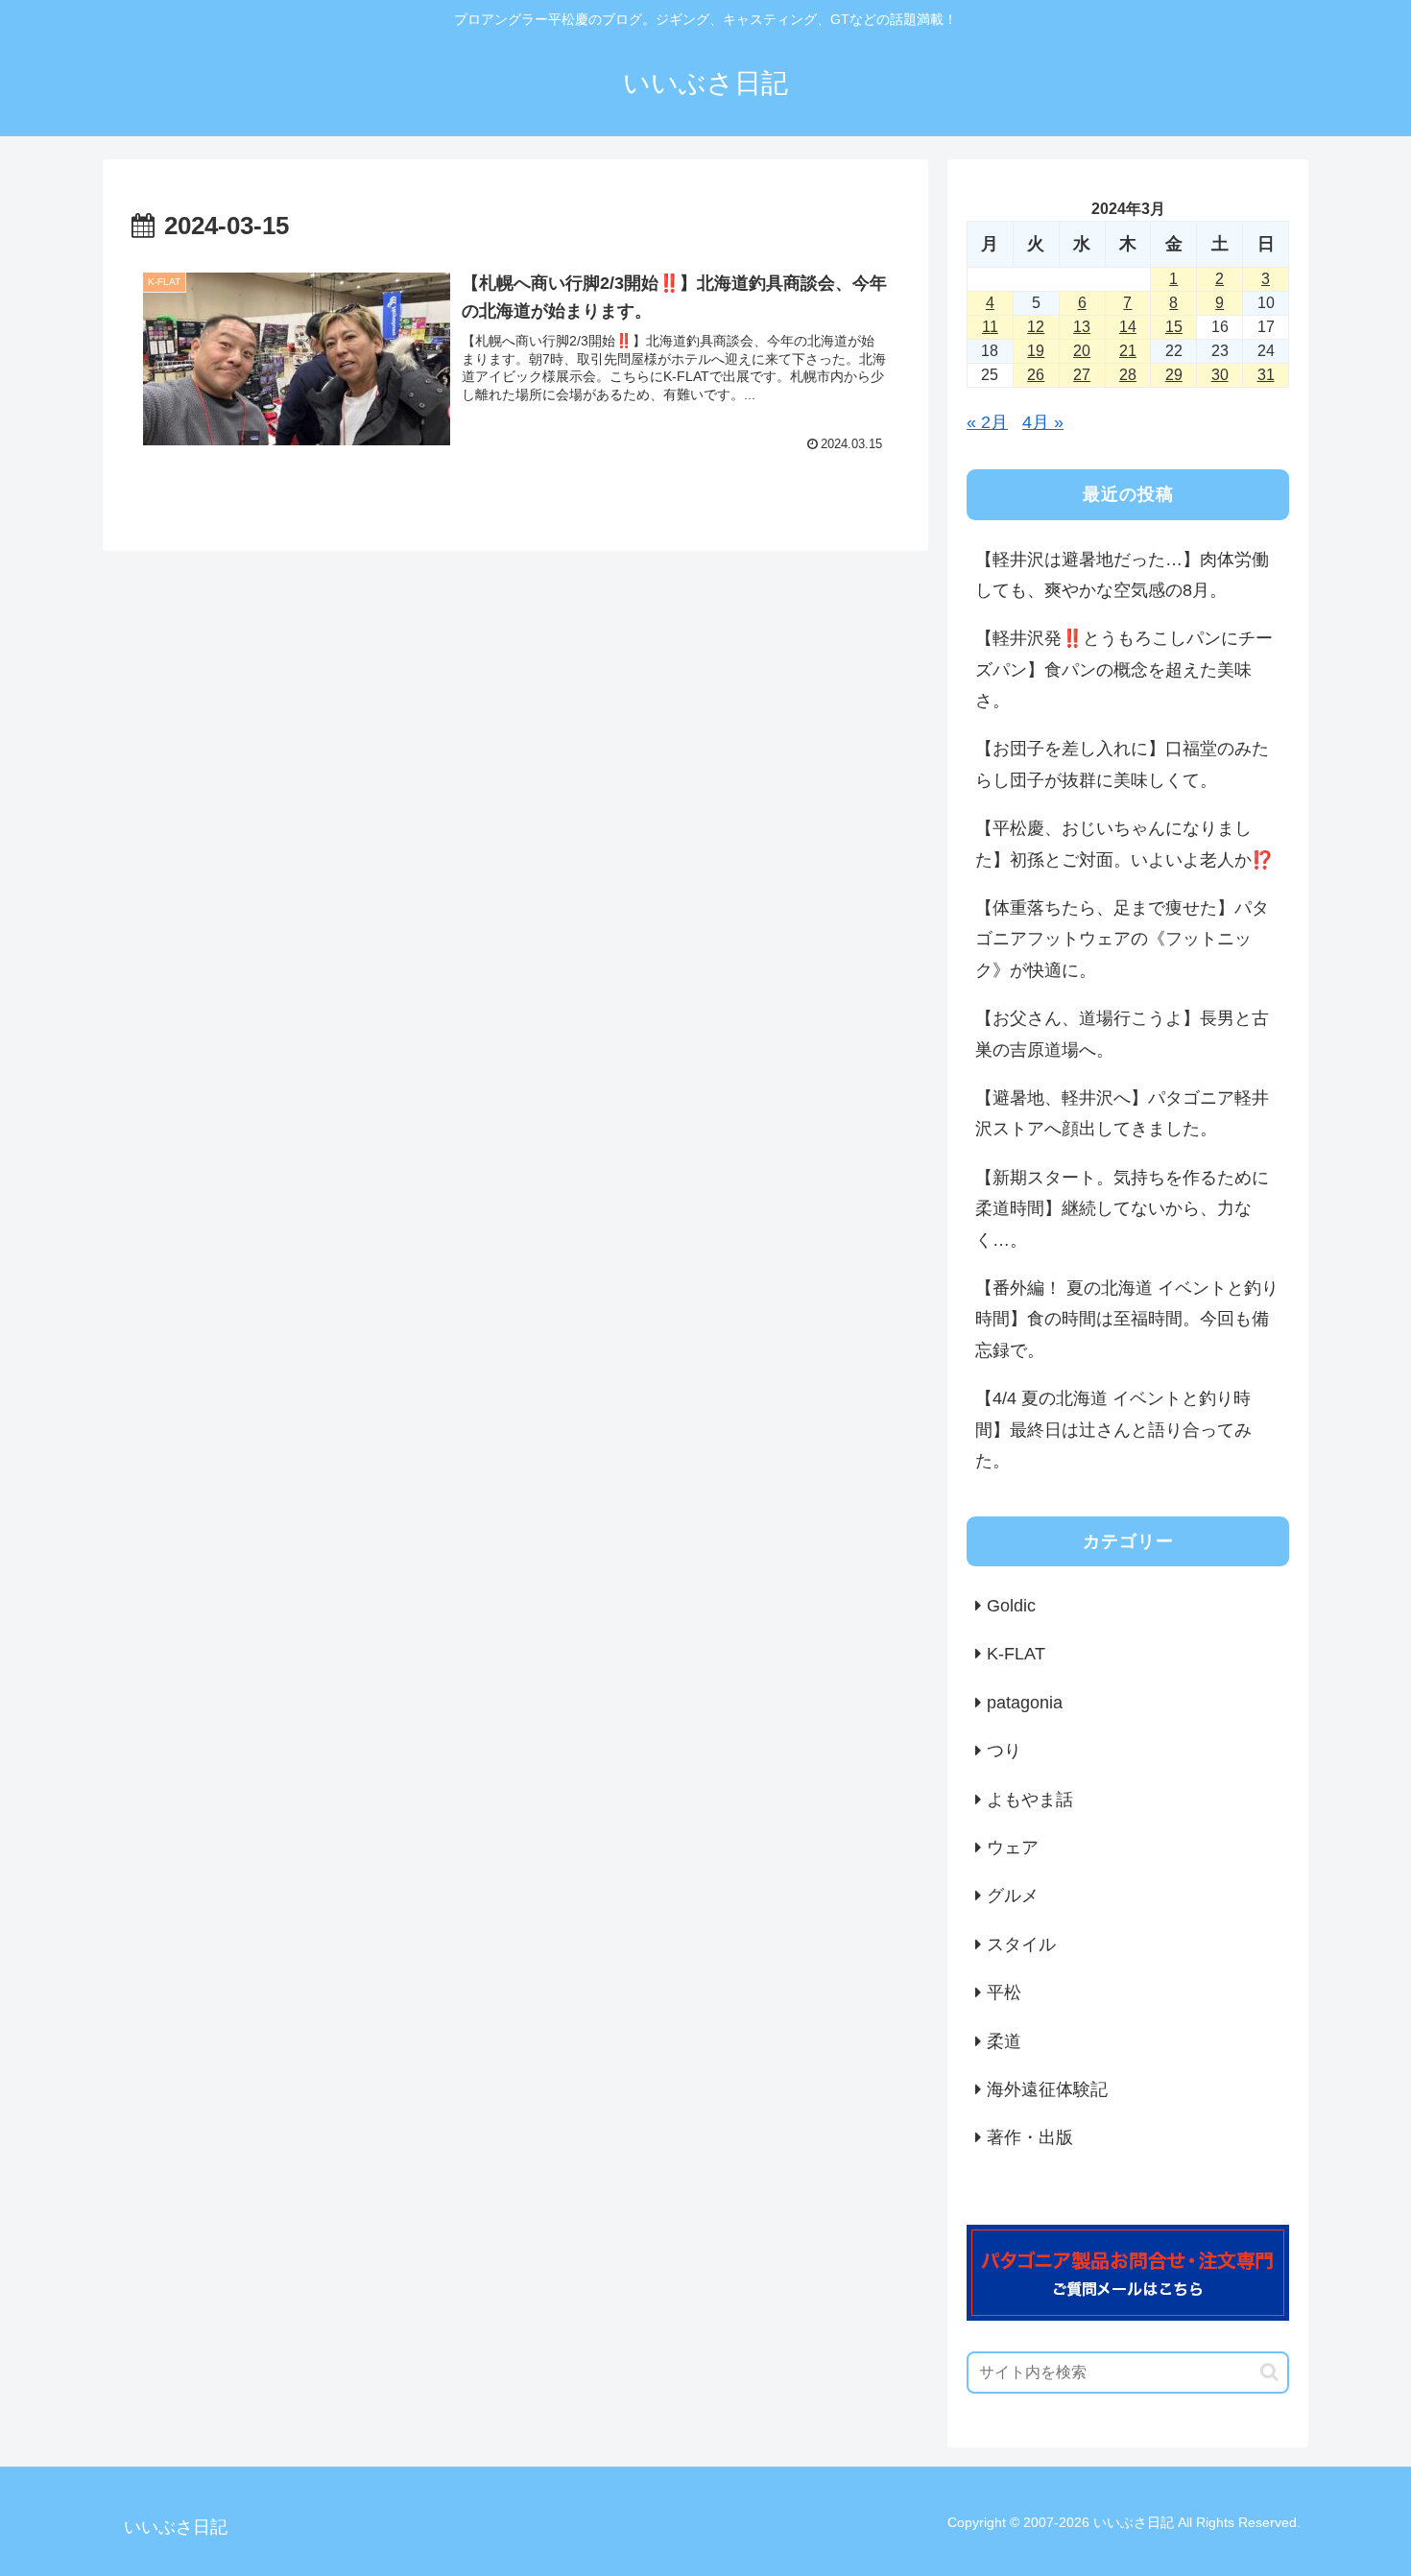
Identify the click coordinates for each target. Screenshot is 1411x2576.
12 (1036, 327)
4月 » (1043, 422)
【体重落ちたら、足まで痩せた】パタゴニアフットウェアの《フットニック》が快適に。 (1122, 939)
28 (1128, 375)
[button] (1269, 2372)
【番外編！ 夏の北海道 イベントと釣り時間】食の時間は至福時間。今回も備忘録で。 (1127, 1319)
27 (1082, 375)
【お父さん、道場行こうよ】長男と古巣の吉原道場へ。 (1122, 1034)
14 (1128, 327)
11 (990, 327)
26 (1036, 375)
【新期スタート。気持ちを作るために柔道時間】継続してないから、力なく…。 (1122, 1209)
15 (1174, 327)
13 (1082, 327)
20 (1082, 351)
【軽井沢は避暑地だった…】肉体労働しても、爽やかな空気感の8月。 (1122, 575)
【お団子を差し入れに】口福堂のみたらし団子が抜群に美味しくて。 (1122, 764)
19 (1036, 351)
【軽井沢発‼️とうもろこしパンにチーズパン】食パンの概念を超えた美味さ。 (1124, 669)
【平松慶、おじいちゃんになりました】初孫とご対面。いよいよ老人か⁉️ (1124, 844)
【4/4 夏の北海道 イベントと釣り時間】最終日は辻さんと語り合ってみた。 (1113, 1430)
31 (1266, 375)
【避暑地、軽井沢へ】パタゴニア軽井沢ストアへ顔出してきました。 (1122, 1113)
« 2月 (987, 422)
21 (1128, 351)
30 (1220, 375)
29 (1174, 375)
